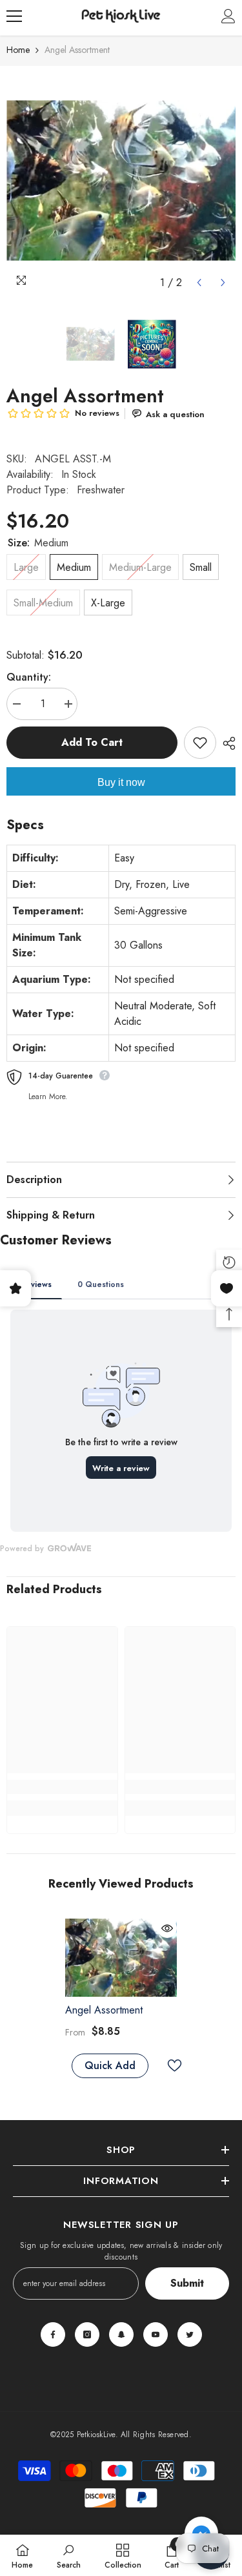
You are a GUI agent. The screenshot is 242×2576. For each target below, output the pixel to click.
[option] (121, 180)
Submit (187, 2283)
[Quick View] (167, 1928)
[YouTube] (156, 2334)
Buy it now (121, 782)
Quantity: (29, 677)
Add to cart (92, 742)
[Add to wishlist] (200, 743)
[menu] (14, 16)
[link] (62, 1787)
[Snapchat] (121, 2334)
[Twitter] (190, 2334)
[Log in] (228, 16)
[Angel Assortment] (121, 1958)
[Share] (226, 743)
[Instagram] (87, 2334)
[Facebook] (53, 2334)
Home (18, 50)
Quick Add (110, 2066)
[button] (199, 283)
